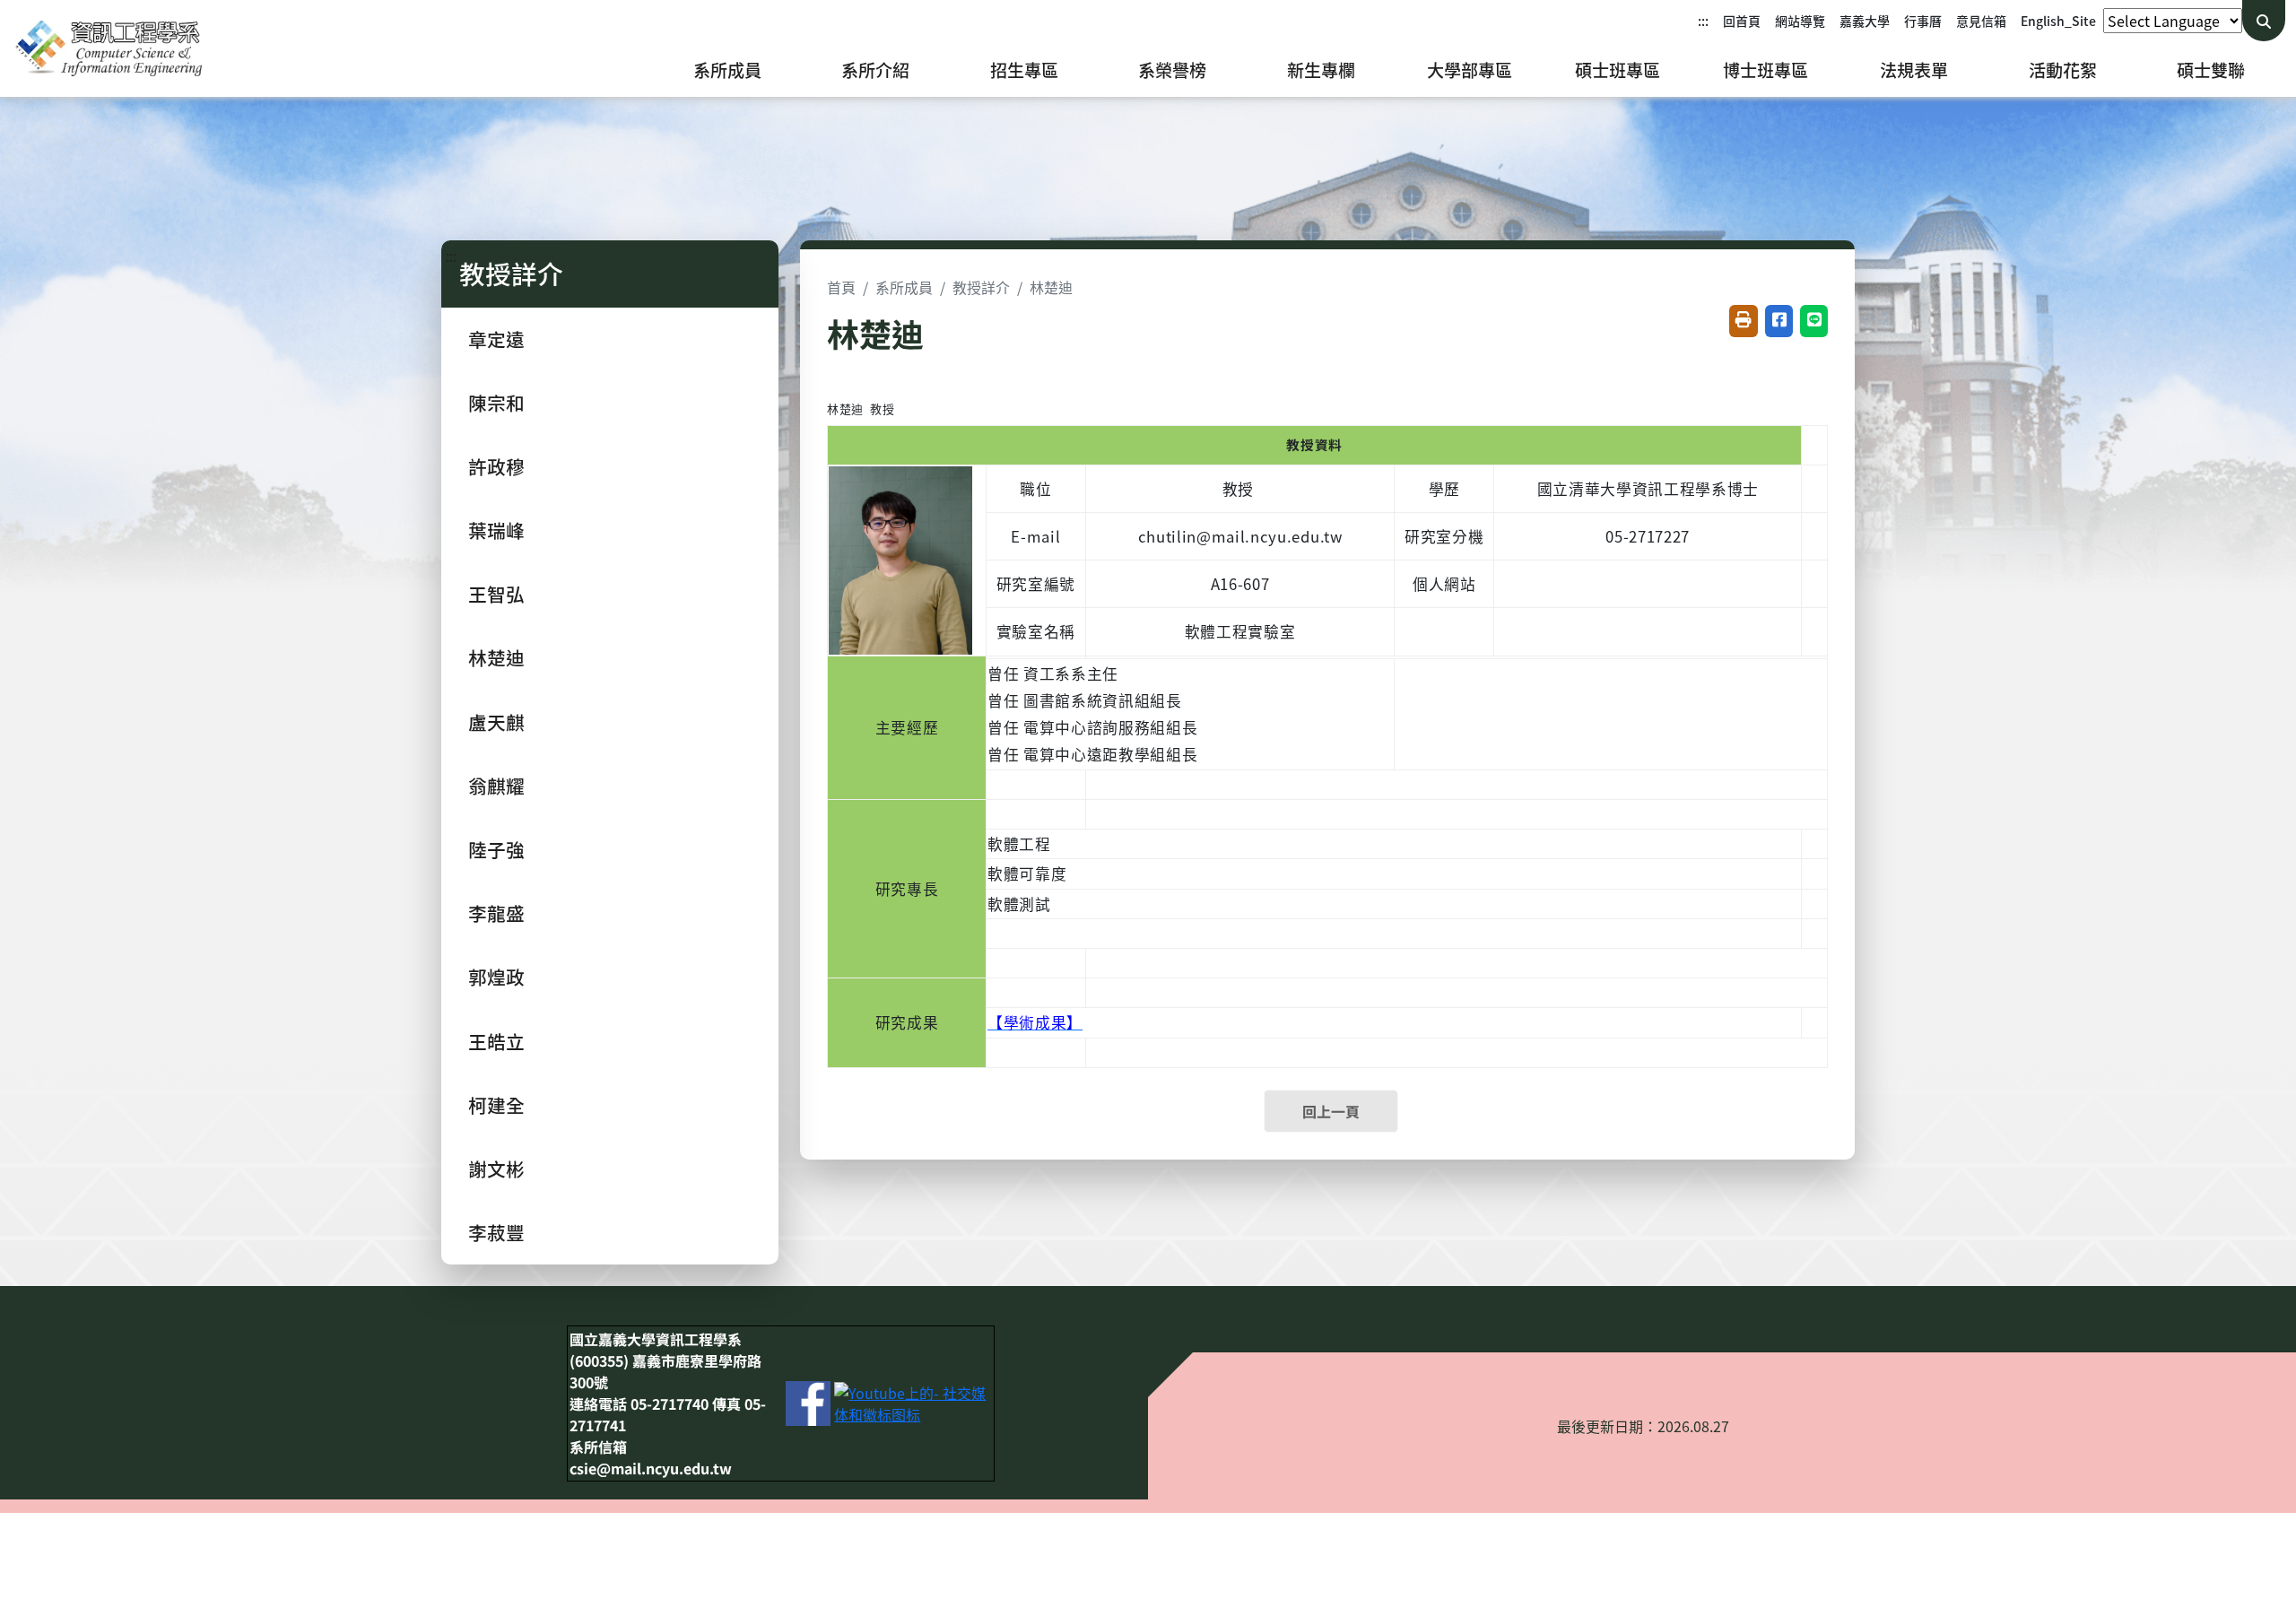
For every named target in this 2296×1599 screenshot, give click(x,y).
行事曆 (1923, 21)
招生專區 (1024, 70)
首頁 (841, 287)
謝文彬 (496, 1169)
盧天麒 (496, 722)
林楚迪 (496, 657)
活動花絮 (2063, 70)
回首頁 (1742, 21)
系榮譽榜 (1172, 70)
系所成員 (727, 70)
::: (1703, 21)
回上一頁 (1331, 1111)
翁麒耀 (496, 786)
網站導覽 (1800, 21)
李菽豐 (496, 1232)
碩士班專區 (1618, 70)
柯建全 (496, 1105)
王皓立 (496, 1041)
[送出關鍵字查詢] (2264, 21)
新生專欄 (1321, 70)
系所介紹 (875, 70)
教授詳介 (981, 287)
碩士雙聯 (2211, 70)
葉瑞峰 (496, 530)
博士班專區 (1765, 70)
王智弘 (496, 594)
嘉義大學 (1865, 21)
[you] (913, 1402)
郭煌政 (496, 977)
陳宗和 (496, 403)
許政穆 (496, 466)
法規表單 (1914, 70)
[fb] (808, 1402)
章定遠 (496, 339)
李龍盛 (496, 913)
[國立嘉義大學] (108, 48)
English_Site (2058, 21)
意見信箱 (1981, 21)
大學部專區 (1470, 70)
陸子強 (496, 849)
